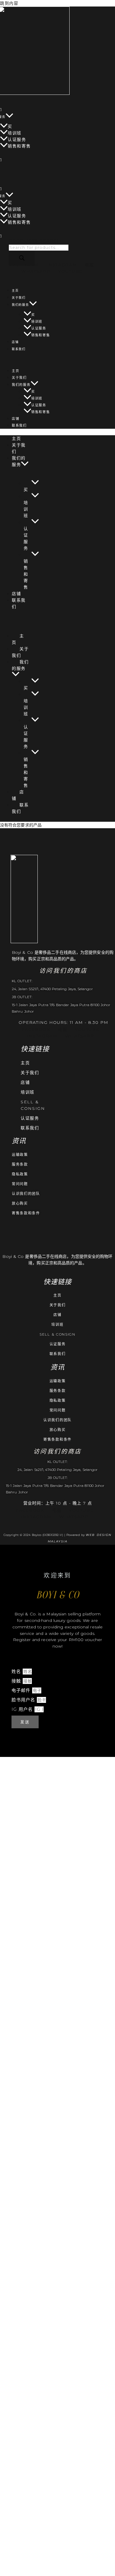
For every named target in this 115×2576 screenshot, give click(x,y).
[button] (9, 117)
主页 (15, 291)
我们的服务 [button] (20, 305)
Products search (35, 241)
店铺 (15, 342)
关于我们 (19, 298)
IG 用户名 (23, 1709)
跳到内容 (9, 3)
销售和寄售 (19, 146)
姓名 (17, 1671)
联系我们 (19, 349)
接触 (17, 1681)
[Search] (22, 258)
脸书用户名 (24, 1700)
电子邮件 (22, 1690)
